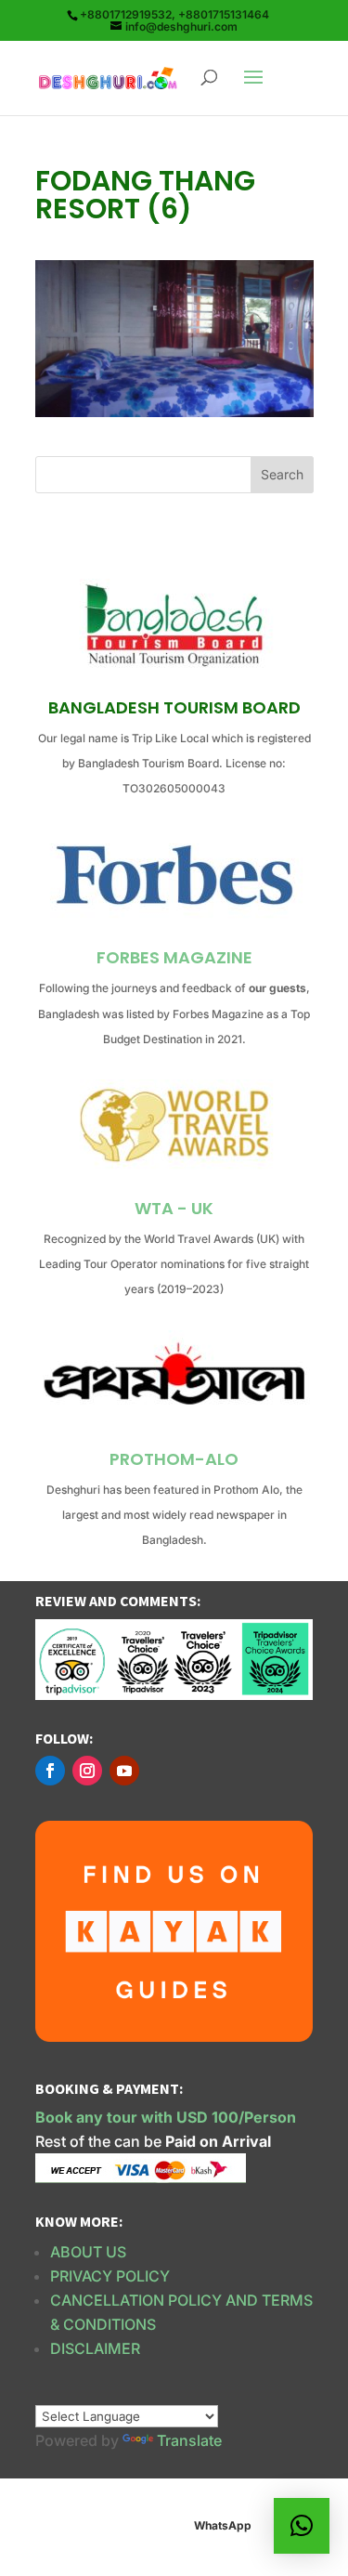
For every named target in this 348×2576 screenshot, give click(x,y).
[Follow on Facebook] (50, 1771)
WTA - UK (174, 1208)
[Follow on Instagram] (87, 1771)
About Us (88, 2252)
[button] (302, 2526)
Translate (189, 2440)
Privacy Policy (110, 2276)
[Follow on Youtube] (124, 1771)
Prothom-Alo (174, 1459)
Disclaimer (95, 2348)
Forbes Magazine (174, 957)
